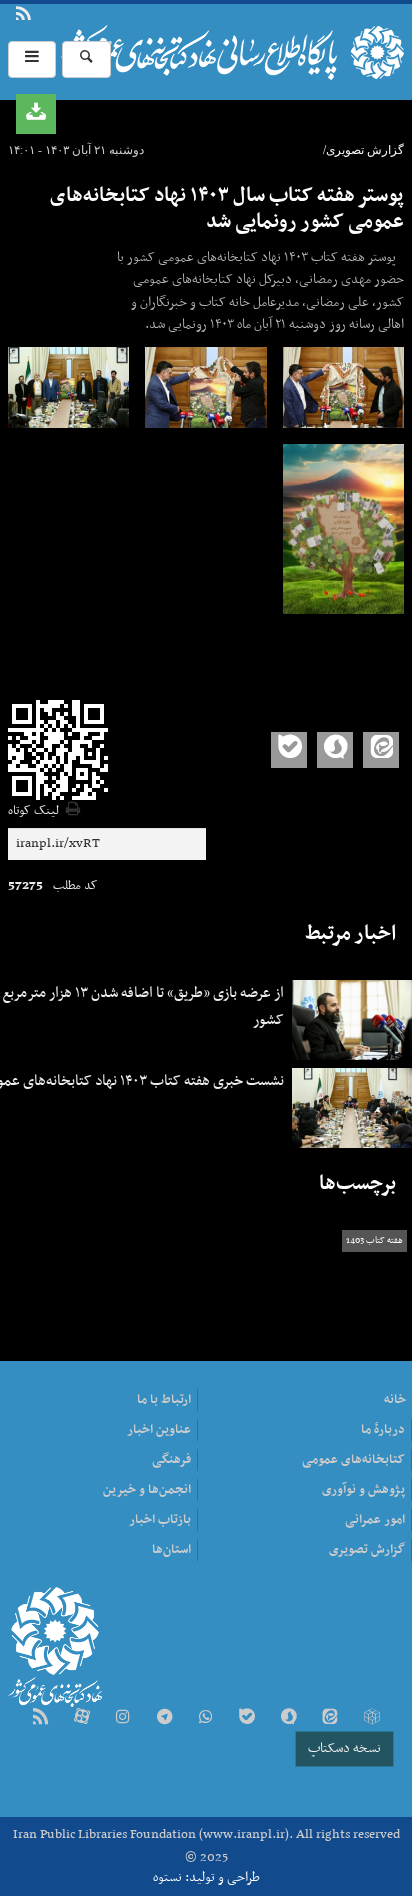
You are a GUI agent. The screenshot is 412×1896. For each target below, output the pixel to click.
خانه (395, 1400)
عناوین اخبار (159, 1430)
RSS (23, 16)
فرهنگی (171, 1460)
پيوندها (45, 16)
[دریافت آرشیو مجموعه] (36, 114)
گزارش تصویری (367, 1550)
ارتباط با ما (69, 16)
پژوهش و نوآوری (363, 1490)
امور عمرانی (375, 1520)
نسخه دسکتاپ (344, 1748)
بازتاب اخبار (160, 1520)
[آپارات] (82, 1718)
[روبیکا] (371, 1718)
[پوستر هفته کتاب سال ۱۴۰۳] (343, 529)
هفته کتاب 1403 (374, 1241)
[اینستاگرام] (123, 1718)
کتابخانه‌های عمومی (353, 1460)
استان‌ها (171, 1550)
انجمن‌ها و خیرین (147, 1490)
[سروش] (289, 1718)
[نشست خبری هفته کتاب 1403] (343, 387)
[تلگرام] (164, 1718)
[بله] (247, 1718)
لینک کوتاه (33, 811)
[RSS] (40, 1718)
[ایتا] (330, 1718)
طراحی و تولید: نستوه (206, 1877)
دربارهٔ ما (57, 16)
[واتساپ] (206, 1718)
